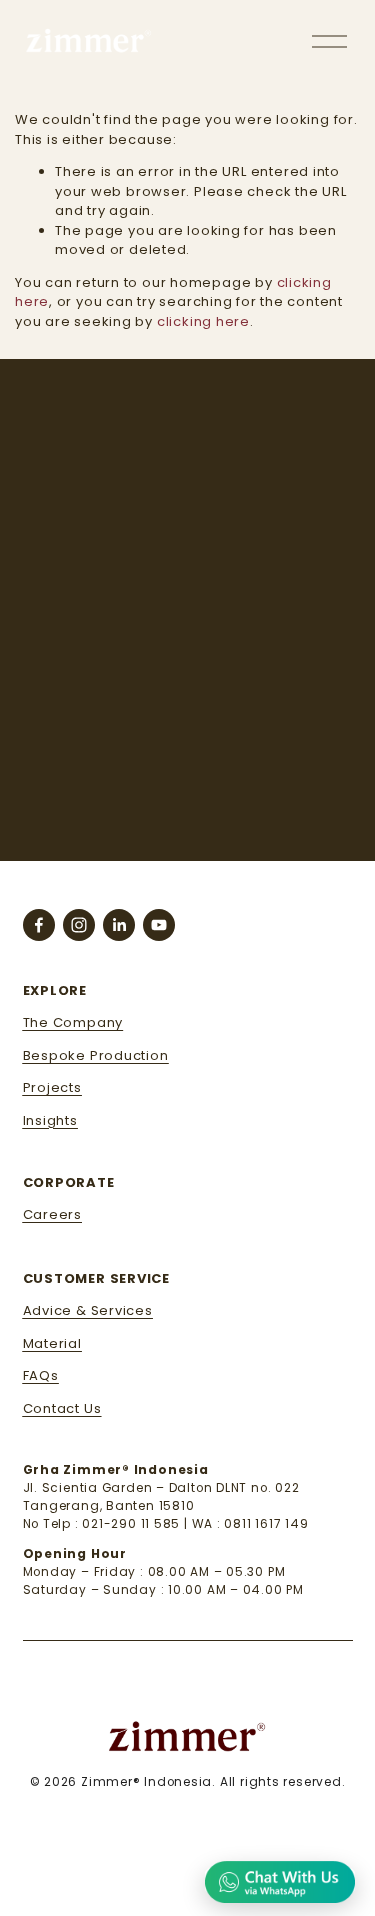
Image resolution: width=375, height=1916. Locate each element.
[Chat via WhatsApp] (280, 1881)
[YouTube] (159, 925)
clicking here (203, 321)
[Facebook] (39, 925)
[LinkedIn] (119, 925)
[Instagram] (79, 925)
